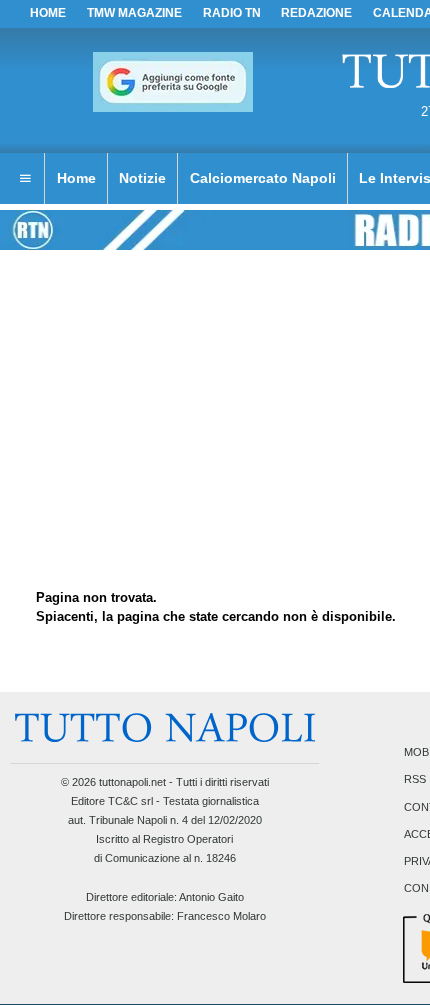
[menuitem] (25, 179)
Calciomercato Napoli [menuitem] (263, 178)
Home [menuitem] (76, 178)
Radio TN (232, 13)
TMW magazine (134, 13)
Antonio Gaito (211, 897)
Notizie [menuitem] (142, 178)
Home (48, 13)
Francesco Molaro (221, 916)
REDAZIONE (316, 13)
